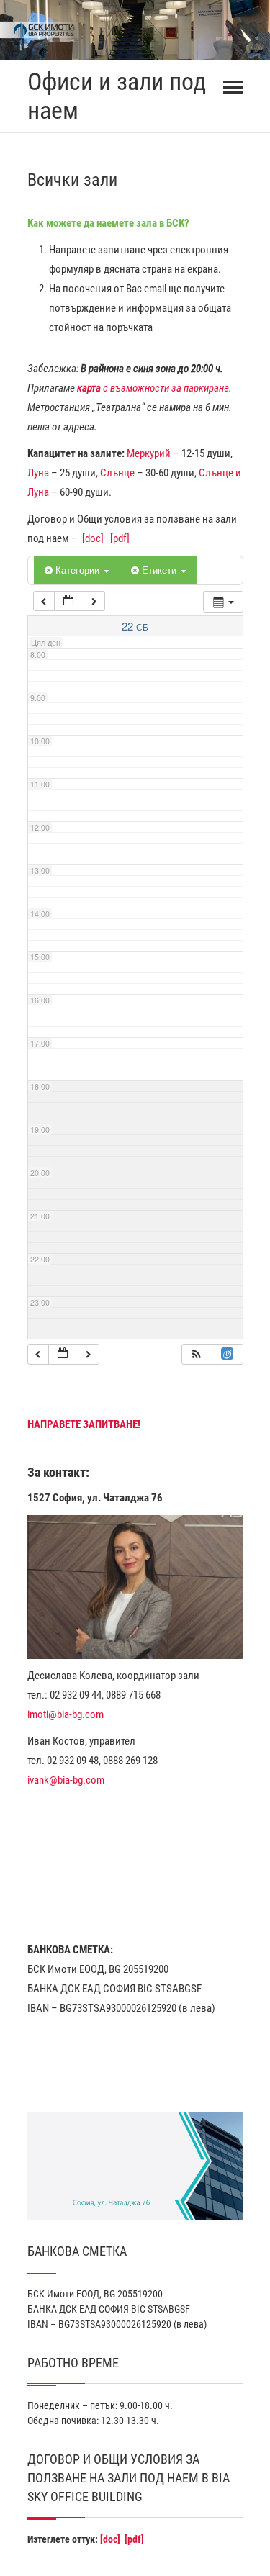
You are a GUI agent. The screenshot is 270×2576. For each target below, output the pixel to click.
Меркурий (149, 453)
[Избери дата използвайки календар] (69, 601)
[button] (197, 1354)
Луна (38, 473)
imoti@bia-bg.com (66, 1714)
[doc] (93, 538)
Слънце (117, 473)
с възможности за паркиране (153, 388)
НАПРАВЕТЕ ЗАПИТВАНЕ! (84, 1424)
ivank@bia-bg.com (66, 1780)
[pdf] (120, 538)
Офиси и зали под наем (117, 96)
